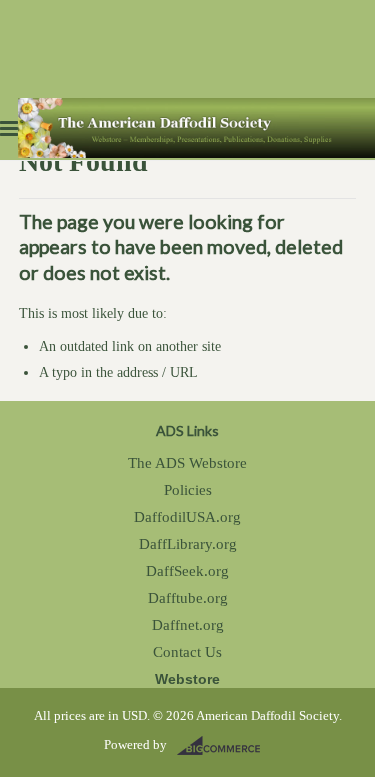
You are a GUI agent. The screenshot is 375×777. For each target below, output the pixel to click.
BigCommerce (224, 746)
